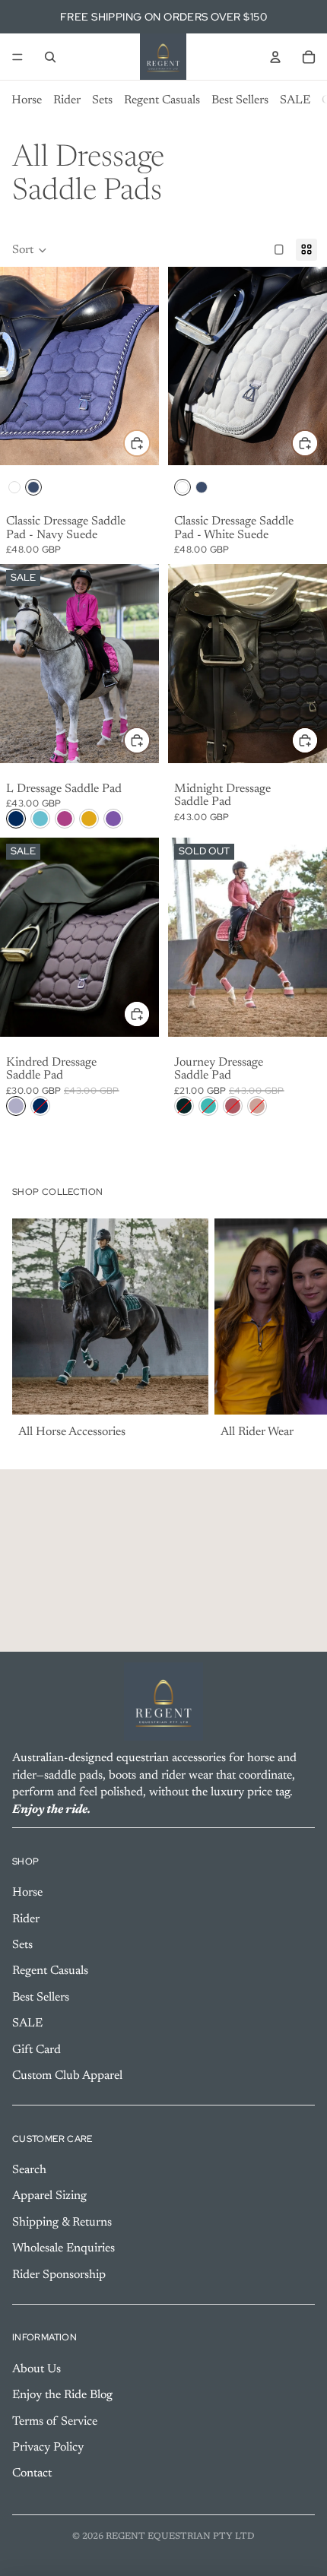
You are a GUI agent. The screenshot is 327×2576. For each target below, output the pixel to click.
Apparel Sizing (49, 2196)
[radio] (14, 487)
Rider (67, 100)
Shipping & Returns (62, 2223)
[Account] (275, 57)
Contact (32, 2473)
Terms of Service (55, 2421)
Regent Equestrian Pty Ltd (180, 2536)
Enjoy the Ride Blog (62, 2395)
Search (29, 2170)
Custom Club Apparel (67, 2076)
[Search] (50, 57)
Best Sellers (240, 100)
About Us (37, 2369)
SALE (295, 100)
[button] (30, 250)
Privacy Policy (48, 2448)
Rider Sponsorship (59, 2274)
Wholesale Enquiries (63, 2248)
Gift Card (37, 2049)
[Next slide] (298, 1331)
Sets (102, 100)
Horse (27, 100)
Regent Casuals (162, 100)
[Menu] (17, 57)
